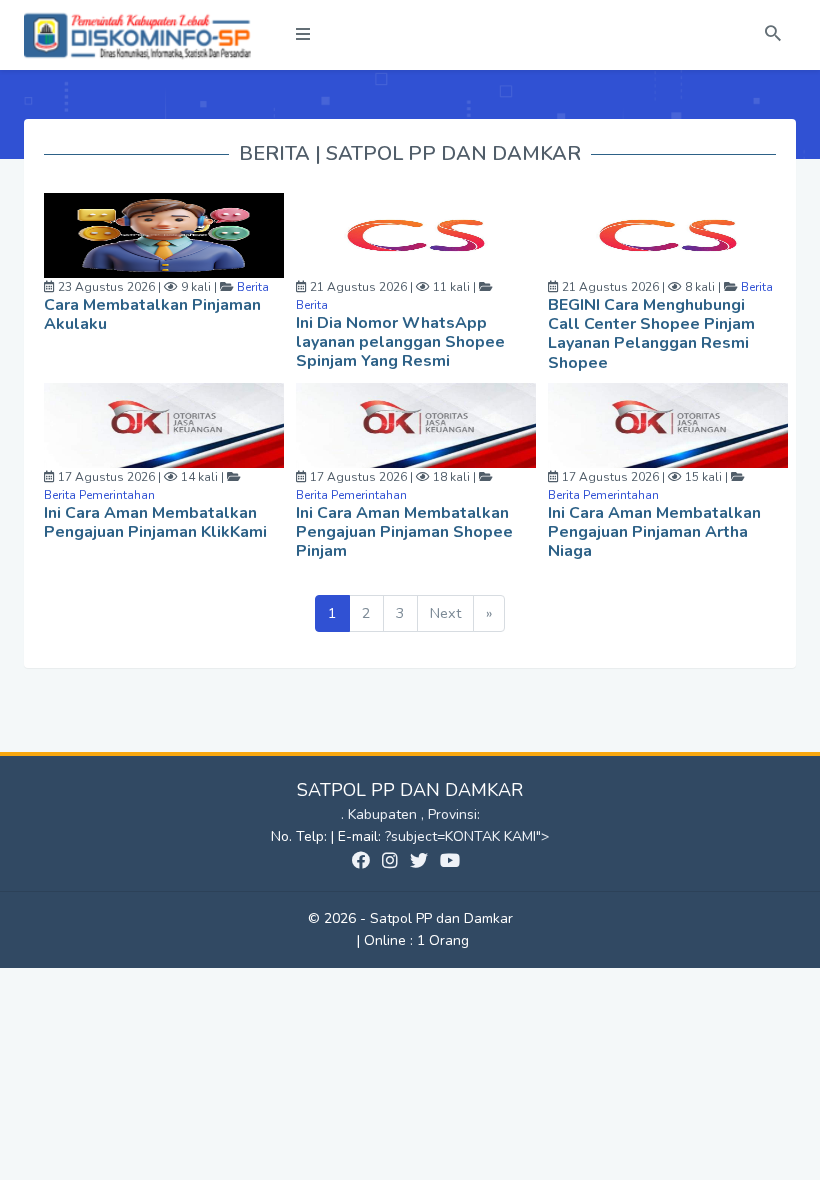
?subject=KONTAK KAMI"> (467, 836)
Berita (251, 287)
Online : (388, 940)
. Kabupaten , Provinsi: (410, 814)
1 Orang (416, 940)
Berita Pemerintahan (99, 495)
